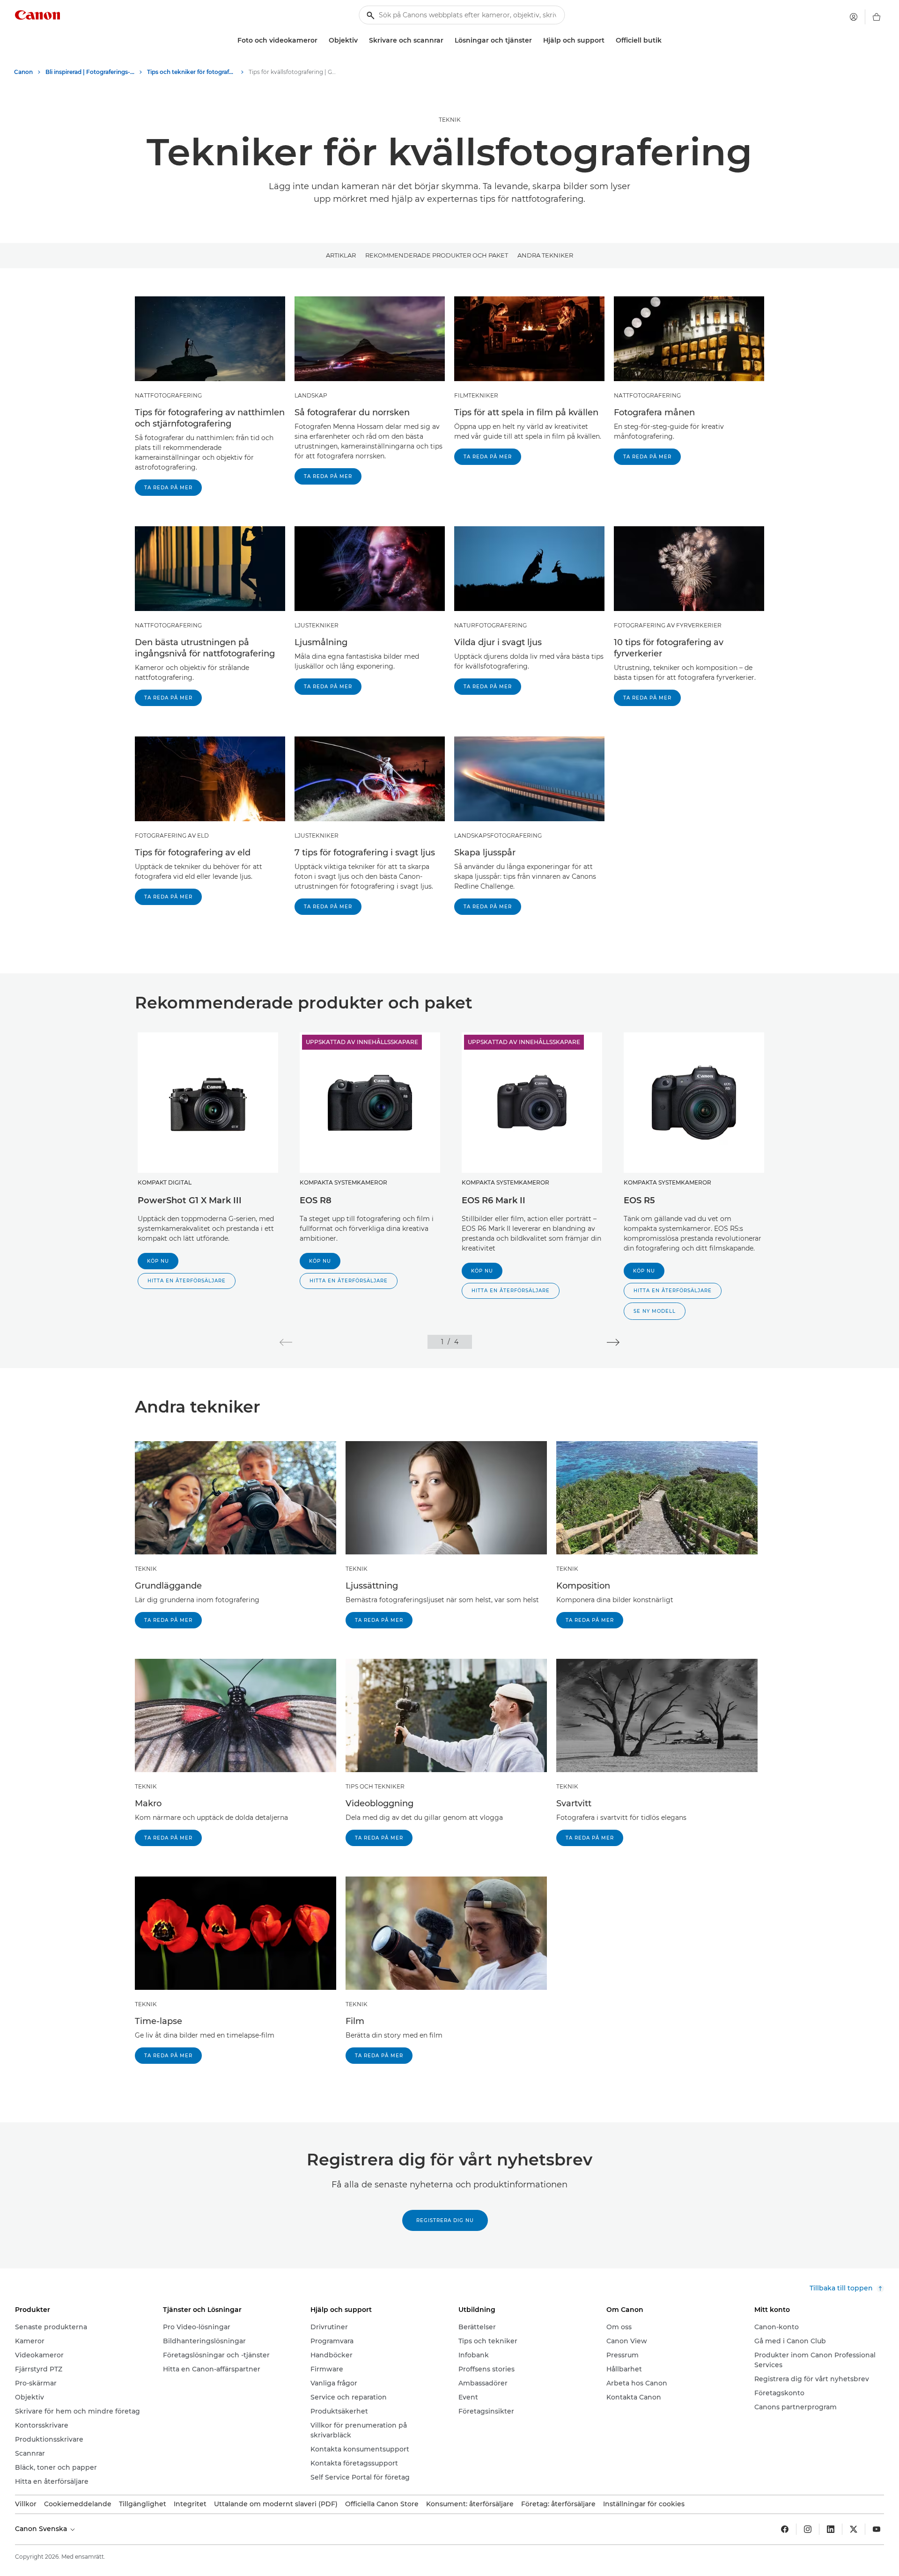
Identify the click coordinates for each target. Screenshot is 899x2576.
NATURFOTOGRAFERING (490, 625)
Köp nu (158, 1261)
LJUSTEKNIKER (317, 625)
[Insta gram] (808, 2529)
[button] (187, 1281)
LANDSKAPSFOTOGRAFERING (498, 835)
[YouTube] (877, 2529)
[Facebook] (785, 2529)
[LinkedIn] (831, 2529)
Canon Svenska (42, 2529)
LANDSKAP (311, 395)
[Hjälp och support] (608, 40)
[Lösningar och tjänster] (536, 40)
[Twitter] (854, 2529)
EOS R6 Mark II (494, 1200)
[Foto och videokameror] (321, 40)
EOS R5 (639, 1200)
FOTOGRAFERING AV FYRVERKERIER (668, 625)
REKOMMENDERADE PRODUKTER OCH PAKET (437, 255)
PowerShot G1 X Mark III (190, 1200)
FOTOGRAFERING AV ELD (172, 835)
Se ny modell (655, 1311)
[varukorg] (877, 17)
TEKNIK (450, 120)
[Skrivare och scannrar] (447, 40)
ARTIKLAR (341, 255)
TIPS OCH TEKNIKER (375, 1786)
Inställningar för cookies (644, 2504)
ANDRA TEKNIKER (545, 255)
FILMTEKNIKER (476, 395)
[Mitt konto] (854, 17)
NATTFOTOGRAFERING (168, 395)
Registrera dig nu (445, 2220)
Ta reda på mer (168, 488)
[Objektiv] (361, 40)
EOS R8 (316, 1200)
